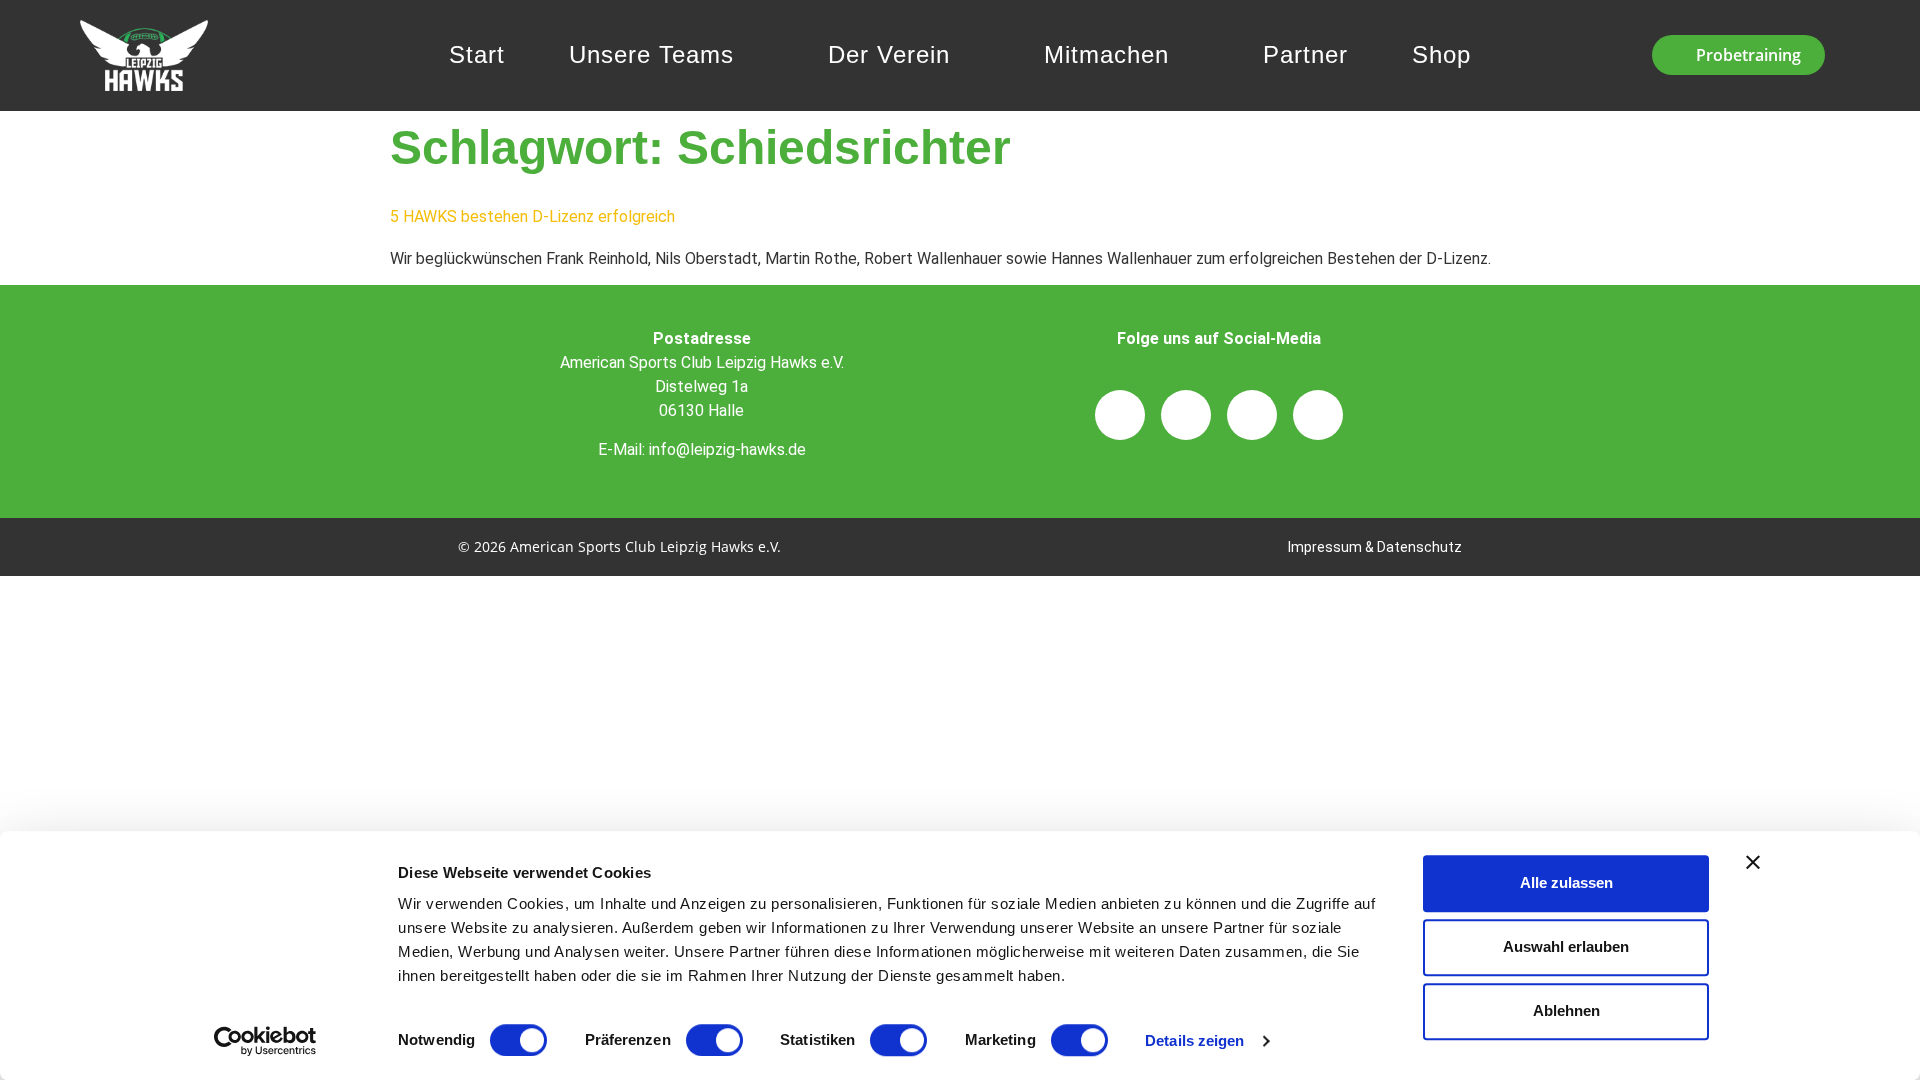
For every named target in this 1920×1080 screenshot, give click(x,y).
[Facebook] (1186, 415)
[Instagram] (1120, 415)
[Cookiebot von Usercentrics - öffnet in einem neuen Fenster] (265, 1041)
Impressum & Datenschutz (1375, 547)
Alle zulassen (1566, 882)
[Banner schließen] (1753, 862)
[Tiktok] (1252, 415)
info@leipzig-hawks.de (727, 449)
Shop (1441, 54)
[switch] (714, 1040)
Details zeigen (1194, 1040)
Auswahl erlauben (1566, 946)
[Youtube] (1318, 415)
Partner (1305, 54)
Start (477, 54)
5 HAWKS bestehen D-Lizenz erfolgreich (532, 216)
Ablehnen (1566, 1010)
